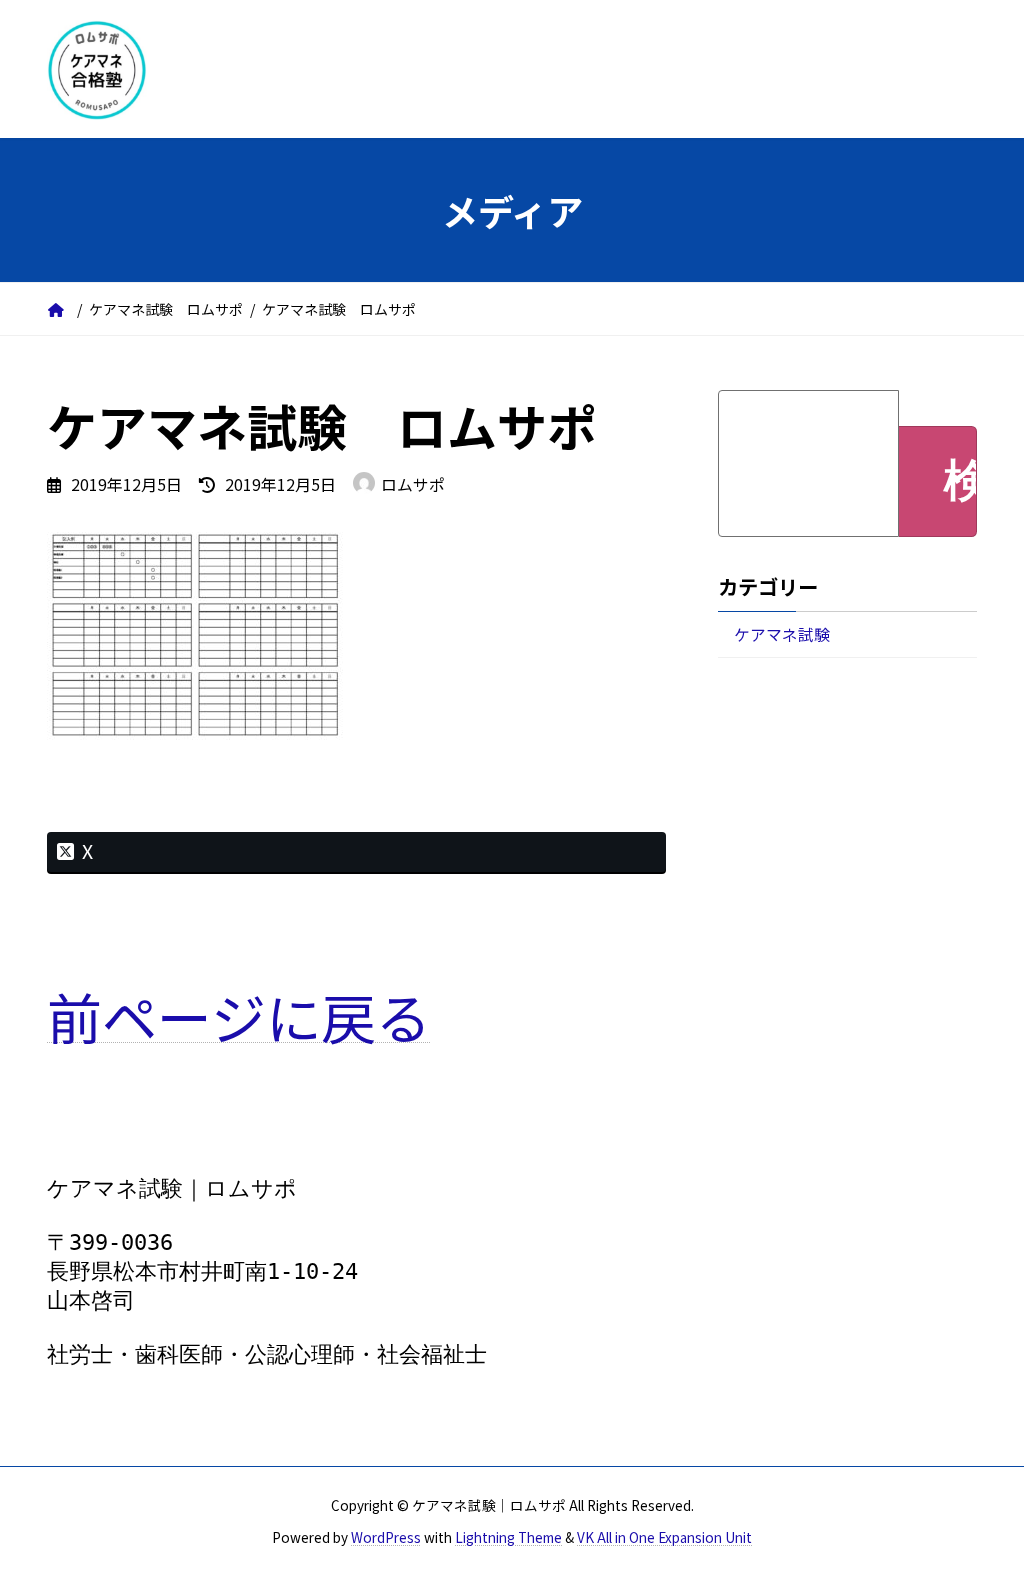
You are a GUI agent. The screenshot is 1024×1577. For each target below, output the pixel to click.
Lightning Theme (508, 1537)
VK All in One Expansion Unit (664, 1537)
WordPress (386, 1537)
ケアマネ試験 (782, 634)
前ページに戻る (239, 1016)
